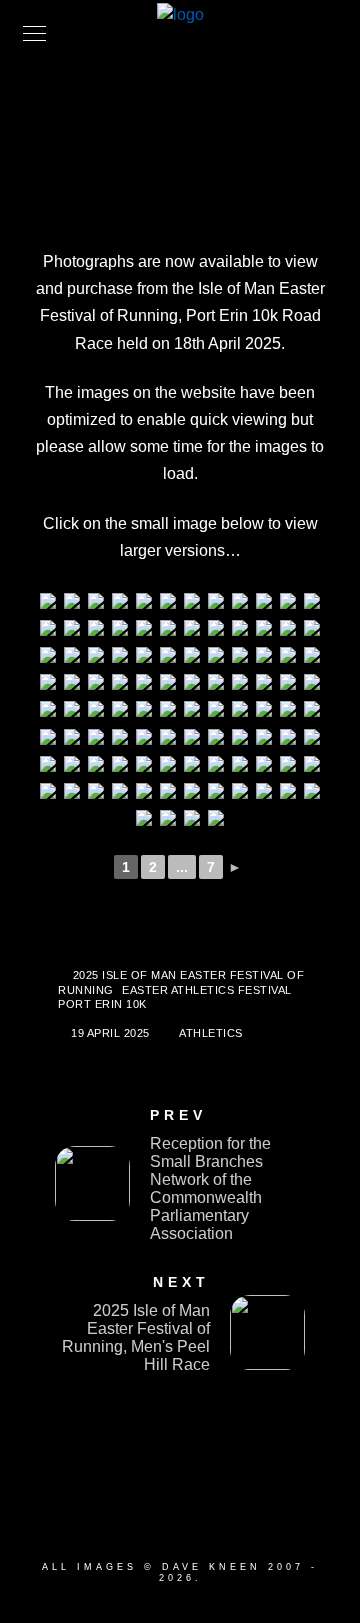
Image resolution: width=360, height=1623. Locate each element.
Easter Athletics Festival (207, 990)
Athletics (211, 1033)
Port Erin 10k (102, 1004)
